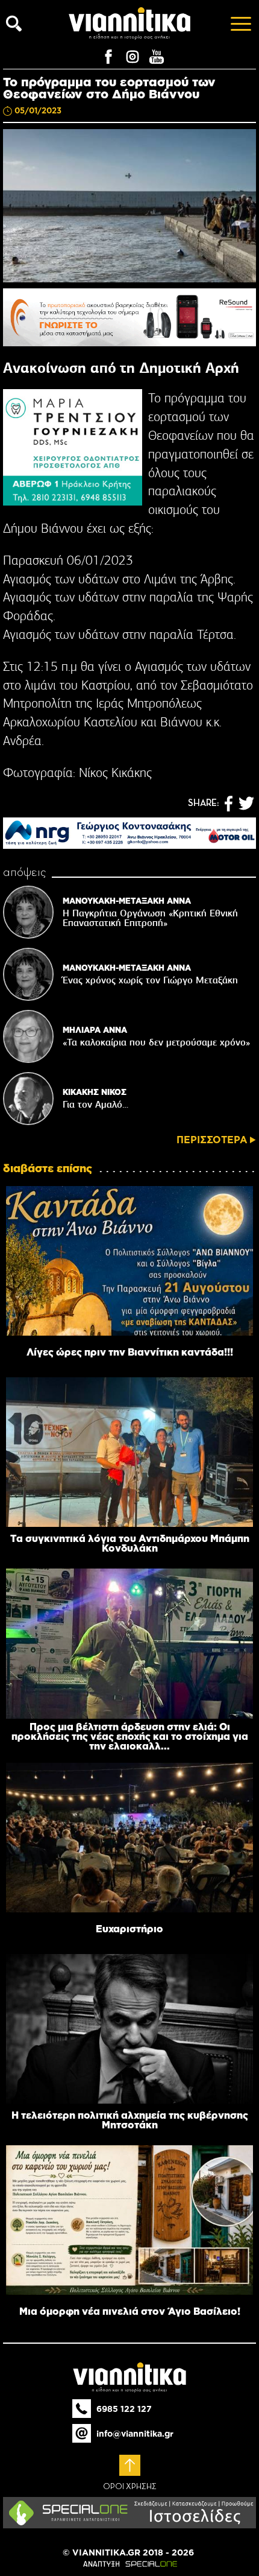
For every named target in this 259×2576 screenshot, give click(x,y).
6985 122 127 (124, 2409)
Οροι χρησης (130, 2487)
